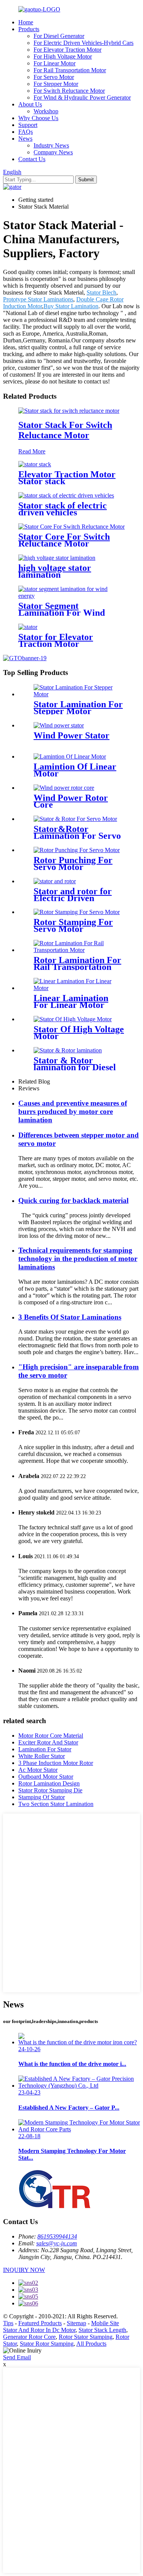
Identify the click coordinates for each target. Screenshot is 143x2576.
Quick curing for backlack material (73, 1200)
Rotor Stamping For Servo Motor (73, 925)
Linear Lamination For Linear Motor (71, 1001)
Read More (32, 451)
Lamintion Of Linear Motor (75, 770)
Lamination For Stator (45, 1749)
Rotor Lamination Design (49, 1783)
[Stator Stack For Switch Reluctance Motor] (69, 411)
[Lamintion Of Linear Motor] (70, 756)
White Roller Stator (42, 1756)
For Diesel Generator (59, 36)
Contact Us (32, 159)
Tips (8, 2323)
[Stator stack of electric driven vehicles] (66, 495)
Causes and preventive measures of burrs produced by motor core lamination (73, 1111)
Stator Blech (101, 292)
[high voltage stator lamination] (57, 558)
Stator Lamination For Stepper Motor (78, 708)
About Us (30, 104)
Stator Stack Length (102, 2330)
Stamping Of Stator (42, 1797)
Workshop (46, 111)
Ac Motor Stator (38, 1770)
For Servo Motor (54, 77)
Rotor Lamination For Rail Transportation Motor (77, 967)
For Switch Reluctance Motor (69, 91)
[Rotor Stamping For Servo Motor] (77, 912)
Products (29, 29)
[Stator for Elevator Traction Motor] (28, 627)
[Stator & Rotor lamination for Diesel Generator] (68, 1050)
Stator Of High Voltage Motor (79, 1033)
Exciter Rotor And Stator (48, 1742)
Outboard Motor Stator (46, 1777)
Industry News (51, 145)
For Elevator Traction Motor (67, 50)
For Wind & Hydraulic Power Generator (82, 97)
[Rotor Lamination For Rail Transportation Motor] (79, 950)
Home (26, 22)
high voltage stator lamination (55, 571)
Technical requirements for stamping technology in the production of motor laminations (78, 1259)
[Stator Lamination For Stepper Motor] (79, 694)
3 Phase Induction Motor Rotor (56, 1763)
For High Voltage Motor (63, 56)
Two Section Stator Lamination (56, 1804)
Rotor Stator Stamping (86, 2337)
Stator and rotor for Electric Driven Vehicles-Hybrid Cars (76, 898)
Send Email (17, 2357)
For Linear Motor (55, 63)
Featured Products (40, 2323)
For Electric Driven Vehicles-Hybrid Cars (84, 43)
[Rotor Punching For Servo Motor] (77, 850)
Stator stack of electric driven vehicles (63, 509)
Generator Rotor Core (29, 2337)
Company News (53, 152)
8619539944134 (57, 2236)
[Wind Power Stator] (59, 725)
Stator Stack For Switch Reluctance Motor (65, 430)
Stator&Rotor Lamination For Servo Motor (77, 836)
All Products (91, 2344)
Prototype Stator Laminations (38, 299)
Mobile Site (105, 2323)
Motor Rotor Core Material (51, 1736)
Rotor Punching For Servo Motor (73, 863)
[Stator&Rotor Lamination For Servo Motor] (75, 819)
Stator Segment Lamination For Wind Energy (62, 613)
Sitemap (76, 2323)
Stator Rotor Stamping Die (50, 1790)
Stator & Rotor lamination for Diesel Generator (75, 1067)
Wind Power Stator (71, 735)
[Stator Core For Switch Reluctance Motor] (71, 527)
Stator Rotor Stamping (47, 2344)
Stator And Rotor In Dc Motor (39, 2330)
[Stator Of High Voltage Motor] (73, 1019)
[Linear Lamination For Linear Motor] (79, 988)
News (25, 139)
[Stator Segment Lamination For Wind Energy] (71, 596)
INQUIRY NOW (24, 2270)
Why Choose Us (38, 118)
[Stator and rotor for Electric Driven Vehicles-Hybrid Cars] (55, 881)
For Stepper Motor (56, 84)
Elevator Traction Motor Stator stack (67, 478)
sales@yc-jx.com (57, 2243)
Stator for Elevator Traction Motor (56, 640)
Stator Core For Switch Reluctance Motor (64, 540)
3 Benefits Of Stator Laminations (70, 1317)
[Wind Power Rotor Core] (64, 788)
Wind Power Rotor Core (71, 801)
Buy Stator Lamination (71, 306)
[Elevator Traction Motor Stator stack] (35, 464)
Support (28, 125)
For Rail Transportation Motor (70, 70)
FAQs (26, 132)
